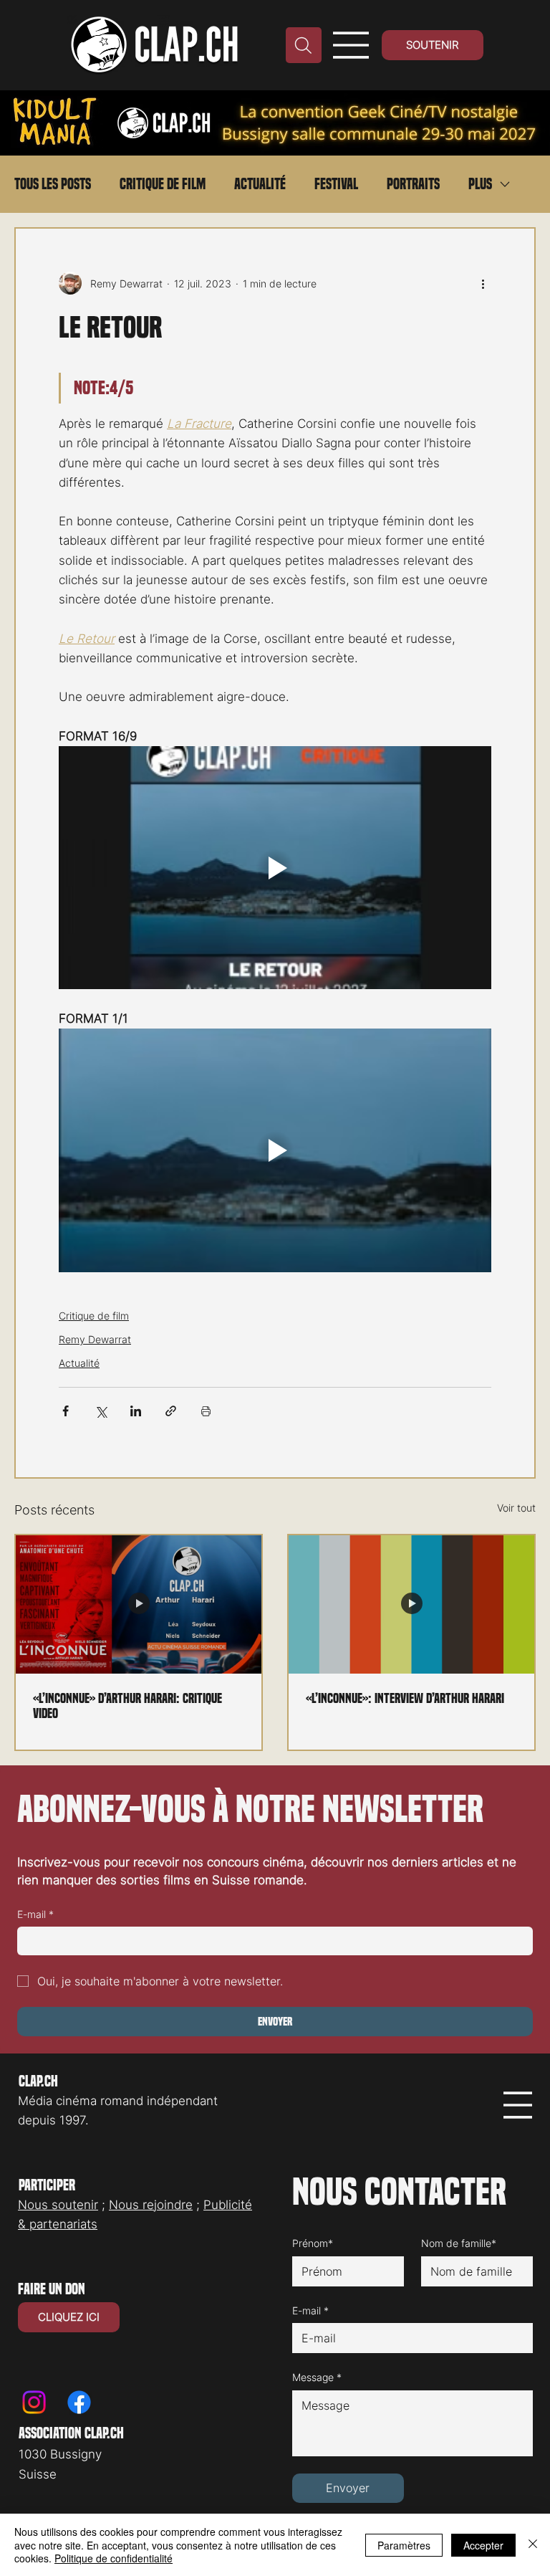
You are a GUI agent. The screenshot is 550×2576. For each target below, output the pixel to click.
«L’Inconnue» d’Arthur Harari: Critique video (127, 1706)
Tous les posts (53, 184)
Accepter (483, 2545)
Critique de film (163, 184)
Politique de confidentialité (114, 2558)
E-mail (35, 1914)
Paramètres (404, 2545)
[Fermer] (533, 2545)
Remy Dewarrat (95, 1339)
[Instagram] (34, 2402)
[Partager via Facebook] (66, 1411)
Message (317, 2377)
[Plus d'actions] (483, 283)
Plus (480, 184)
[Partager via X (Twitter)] (101, 1411)
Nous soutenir (58, 2205)
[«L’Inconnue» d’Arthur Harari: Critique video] (139, 1604)
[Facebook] (79, 2402)
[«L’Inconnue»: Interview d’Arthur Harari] (411, 1604)
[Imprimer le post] (206, 1411)
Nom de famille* (459, 2243)
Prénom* (313, 2243)
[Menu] (351, 45)
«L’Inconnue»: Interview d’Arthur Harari (405, 1698)
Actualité (260, 184)
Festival (336, 184)
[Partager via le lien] (171, 1411)
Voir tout (516, 1508)
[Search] (304, 45)
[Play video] (275, 868)
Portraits (413, 184)
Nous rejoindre (151, 2205)
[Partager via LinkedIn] (136, 1411)
